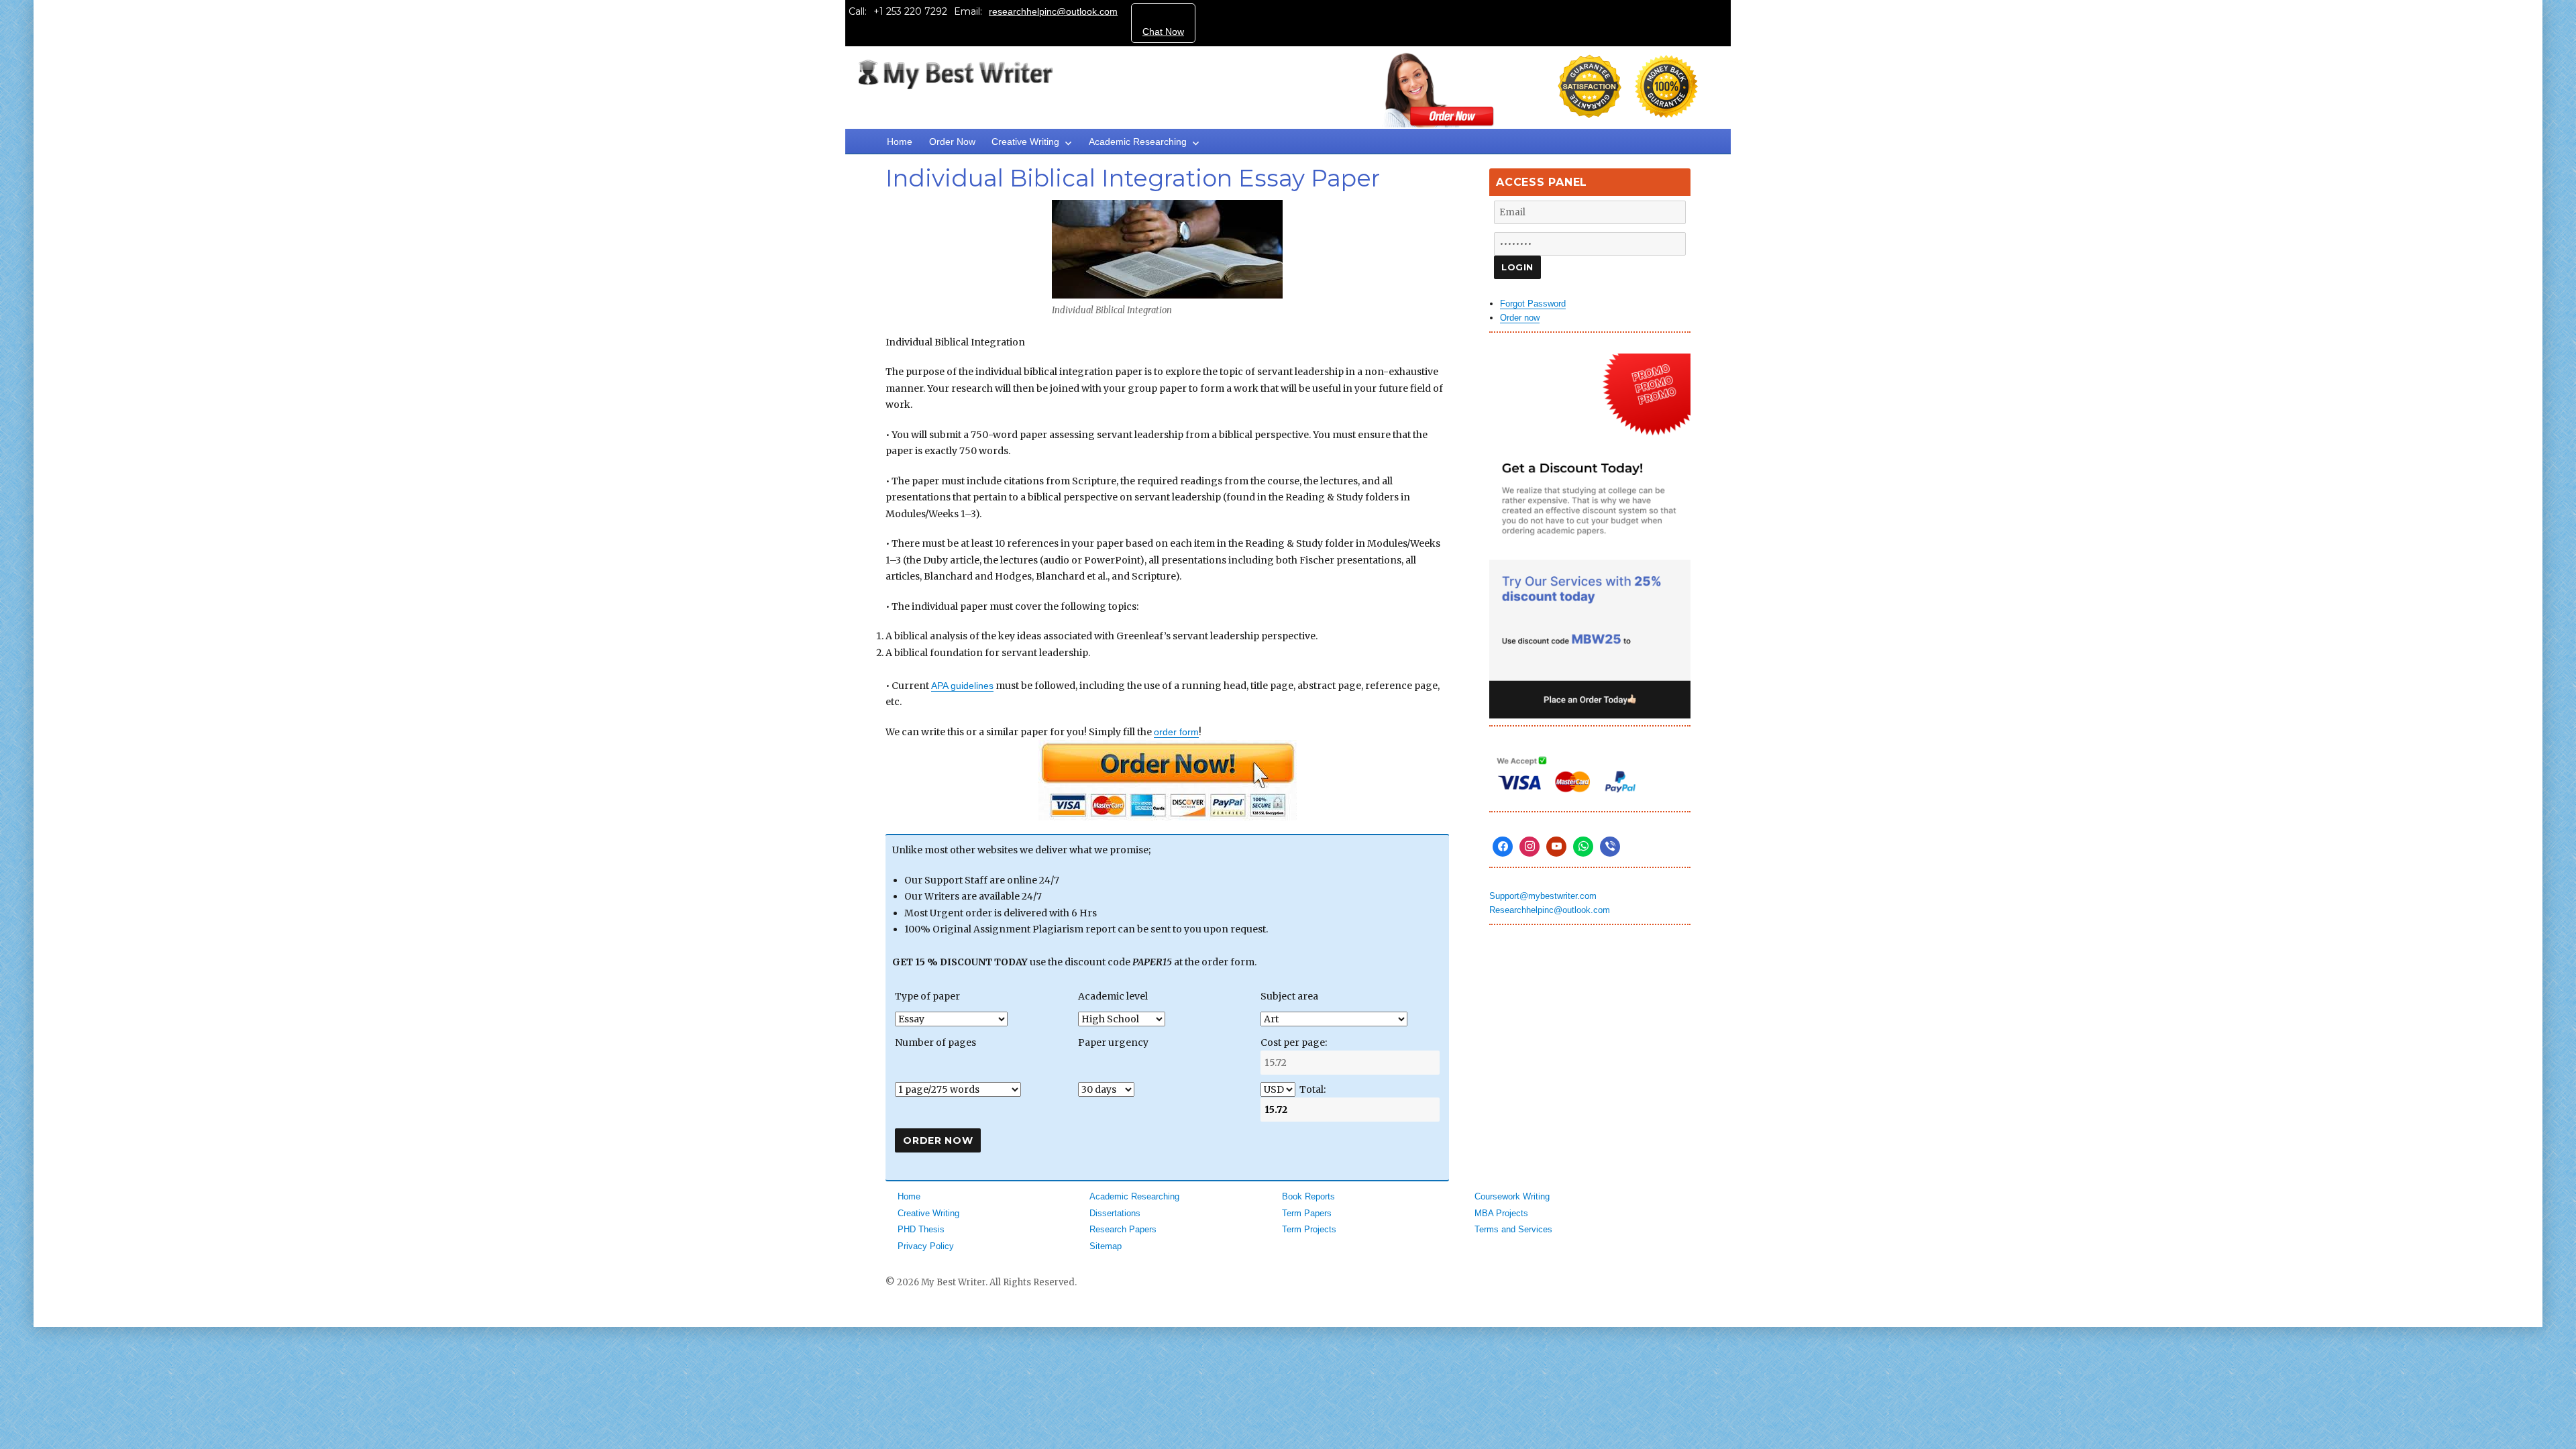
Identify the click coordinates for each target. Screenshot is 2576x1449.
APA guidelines (962, 686)
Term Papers (1307, 1213)
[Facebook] (1503, 847)
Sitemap (1106, 1246)
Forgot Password (1533, 304)
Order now (1520, 318)
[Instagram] (1529, 847)
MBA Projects (1501, 1213)
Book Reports (1308, 1196)
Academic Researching (1138, 142)
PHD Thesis (921, 1229)
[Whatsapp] (1583, 847)
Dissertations (1115, 1213)
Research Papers (1123, 1229)
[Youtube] (1556, 847)
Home (900, 142)
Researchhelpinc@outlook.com (1550, 910)
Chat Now (1163, 32)
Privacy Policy (926, 1246)
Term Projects (1309, 1229)
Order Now (952, 142)
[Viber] (1610, 847)
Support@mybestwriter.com (1543, 896)
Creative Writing (1025, 142)
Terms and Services (1513, 1229)
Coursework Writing (1512, 1196)
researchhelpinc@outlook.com (1053, 11)
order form (1176, 732)
